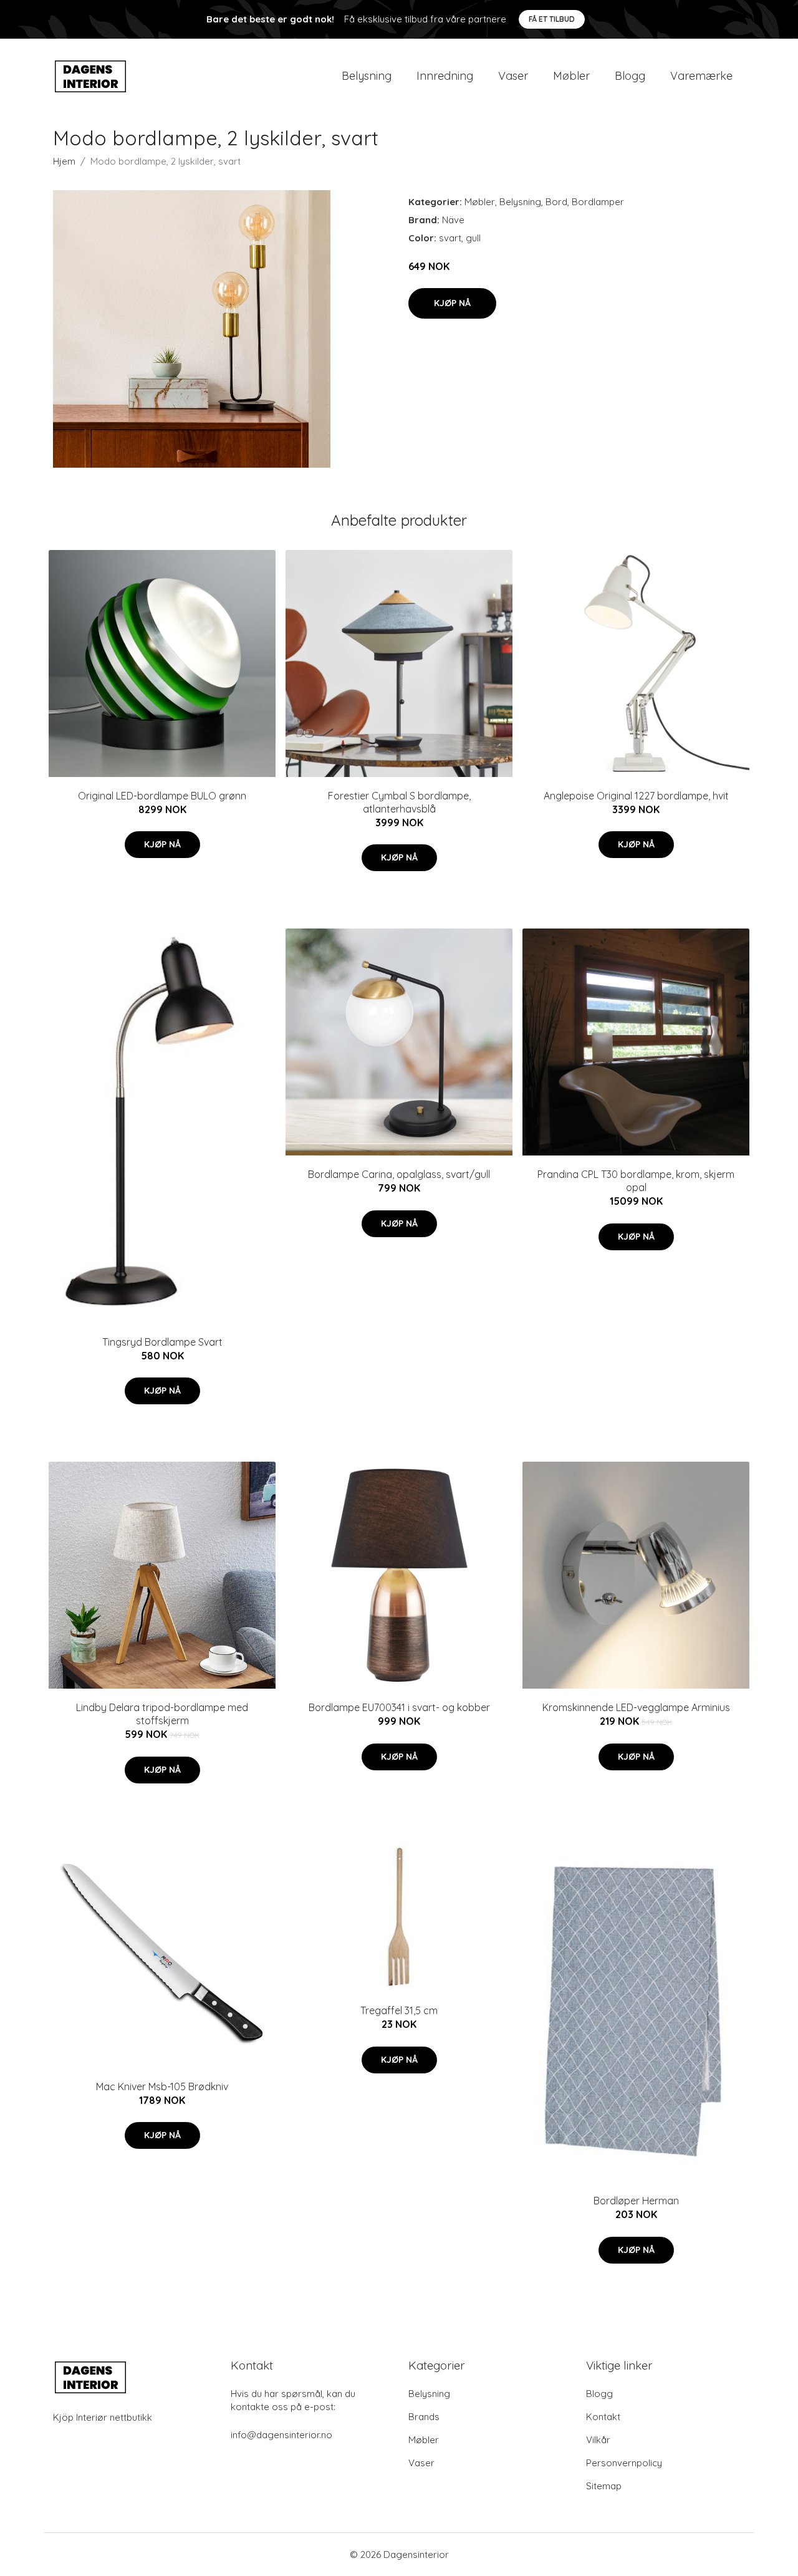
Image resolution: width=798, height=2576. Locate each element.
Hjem (64, 161)
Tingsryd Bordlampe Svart (162, 1342)
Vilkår (598, 2440)
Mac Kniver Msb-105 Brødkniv (162, 2086)
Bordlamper (598, 202)
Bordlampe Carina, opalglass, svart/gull (399, 1174)
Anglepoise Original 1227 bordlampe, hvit (636, 796)
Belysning (367, 76)
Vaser (513, 76)
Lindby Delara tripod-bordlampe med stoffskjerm (162, 1714)
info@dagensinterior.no (281, 2435)
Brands (424, 2417)
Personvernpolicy (624, 2463)
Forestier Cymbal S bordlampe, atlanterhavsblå (399, 802)
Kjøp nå (452, 303)
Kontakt (603, 2417)
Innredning (445, 76)
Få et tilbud (552, 19)
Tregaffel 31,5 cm (399, 2010)
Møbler (571, 76)
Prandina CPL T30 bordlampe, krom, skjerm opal (636, 1181)
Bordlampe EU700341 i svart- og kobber (399, 1707)
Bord (556, 202)
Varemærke (701, 76)
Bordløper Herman (636, 2201)
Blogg (630, 76)
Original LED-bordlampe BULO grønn (162, 796)
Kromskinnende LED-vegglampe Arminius (636, 1707)
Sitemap (604, 2486)
